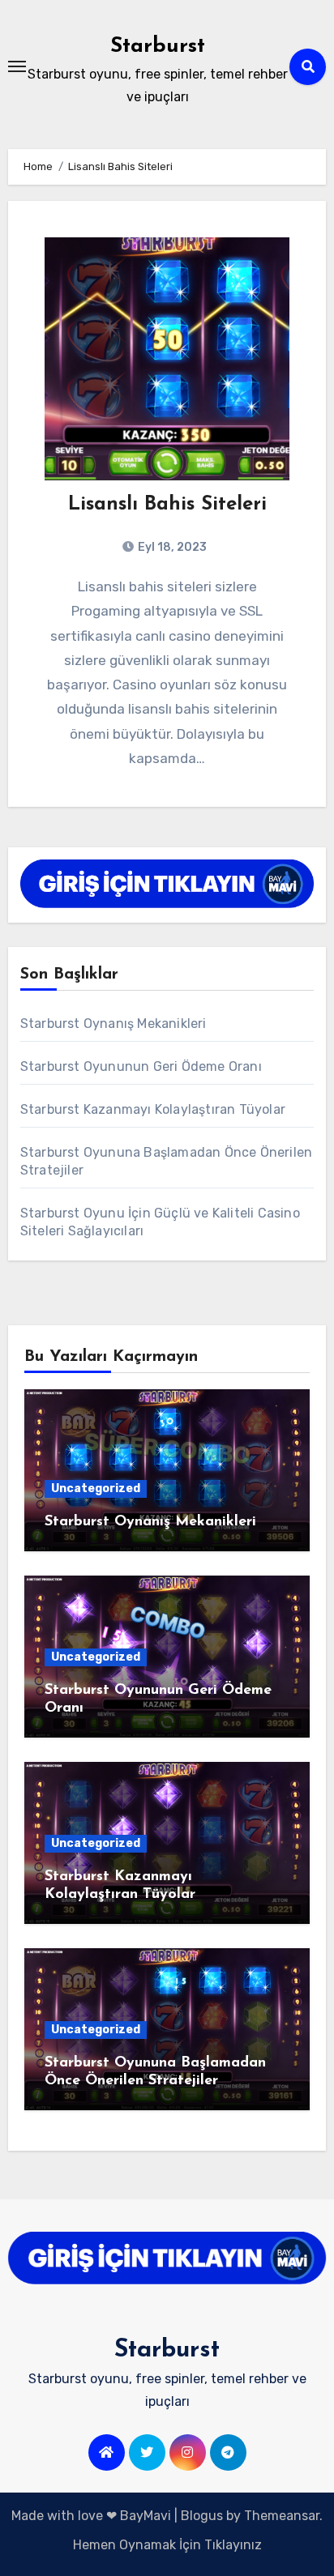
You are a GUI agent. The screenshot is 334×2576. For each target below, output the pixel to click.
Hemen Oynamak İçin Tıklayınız (167, 2545)
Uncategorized (96, 1488)
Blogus (202, 2516)
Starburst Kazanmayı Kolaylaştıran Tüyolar (153, 1109)
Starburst (158, 47)
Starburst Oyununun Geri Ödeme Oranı (141, 1066)
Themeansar (282, 2516)
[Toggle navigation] (17, 66)
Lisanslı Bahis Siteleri (167, 505)
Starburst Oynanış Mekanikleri (113, 1024)
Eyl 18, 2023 (171, 547)
